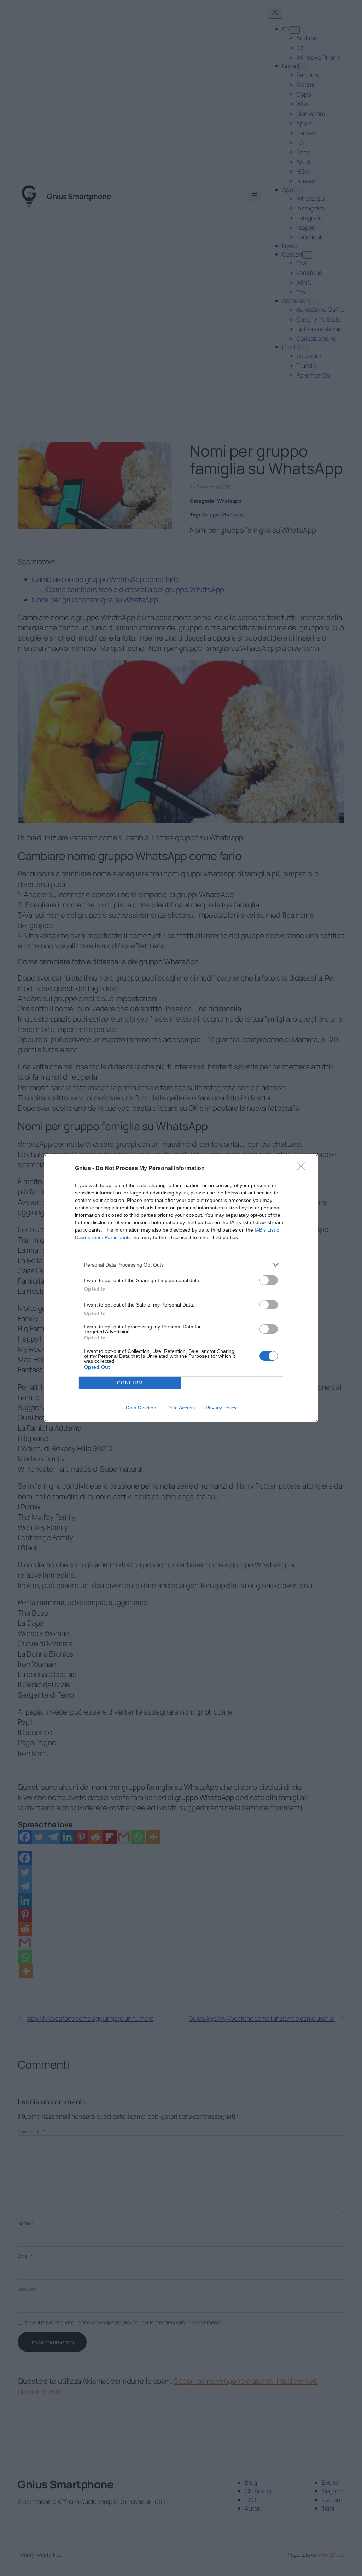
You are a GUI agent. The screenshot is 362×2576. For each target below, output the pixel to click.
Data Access (181, 1408)
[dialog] (181, 1288)
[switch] (269, 1280)
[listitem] (181, 1265)
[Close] (303, 1169)
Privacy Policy (221, 1408)
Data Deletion (141, 1408)
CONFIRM (130, 1383)
